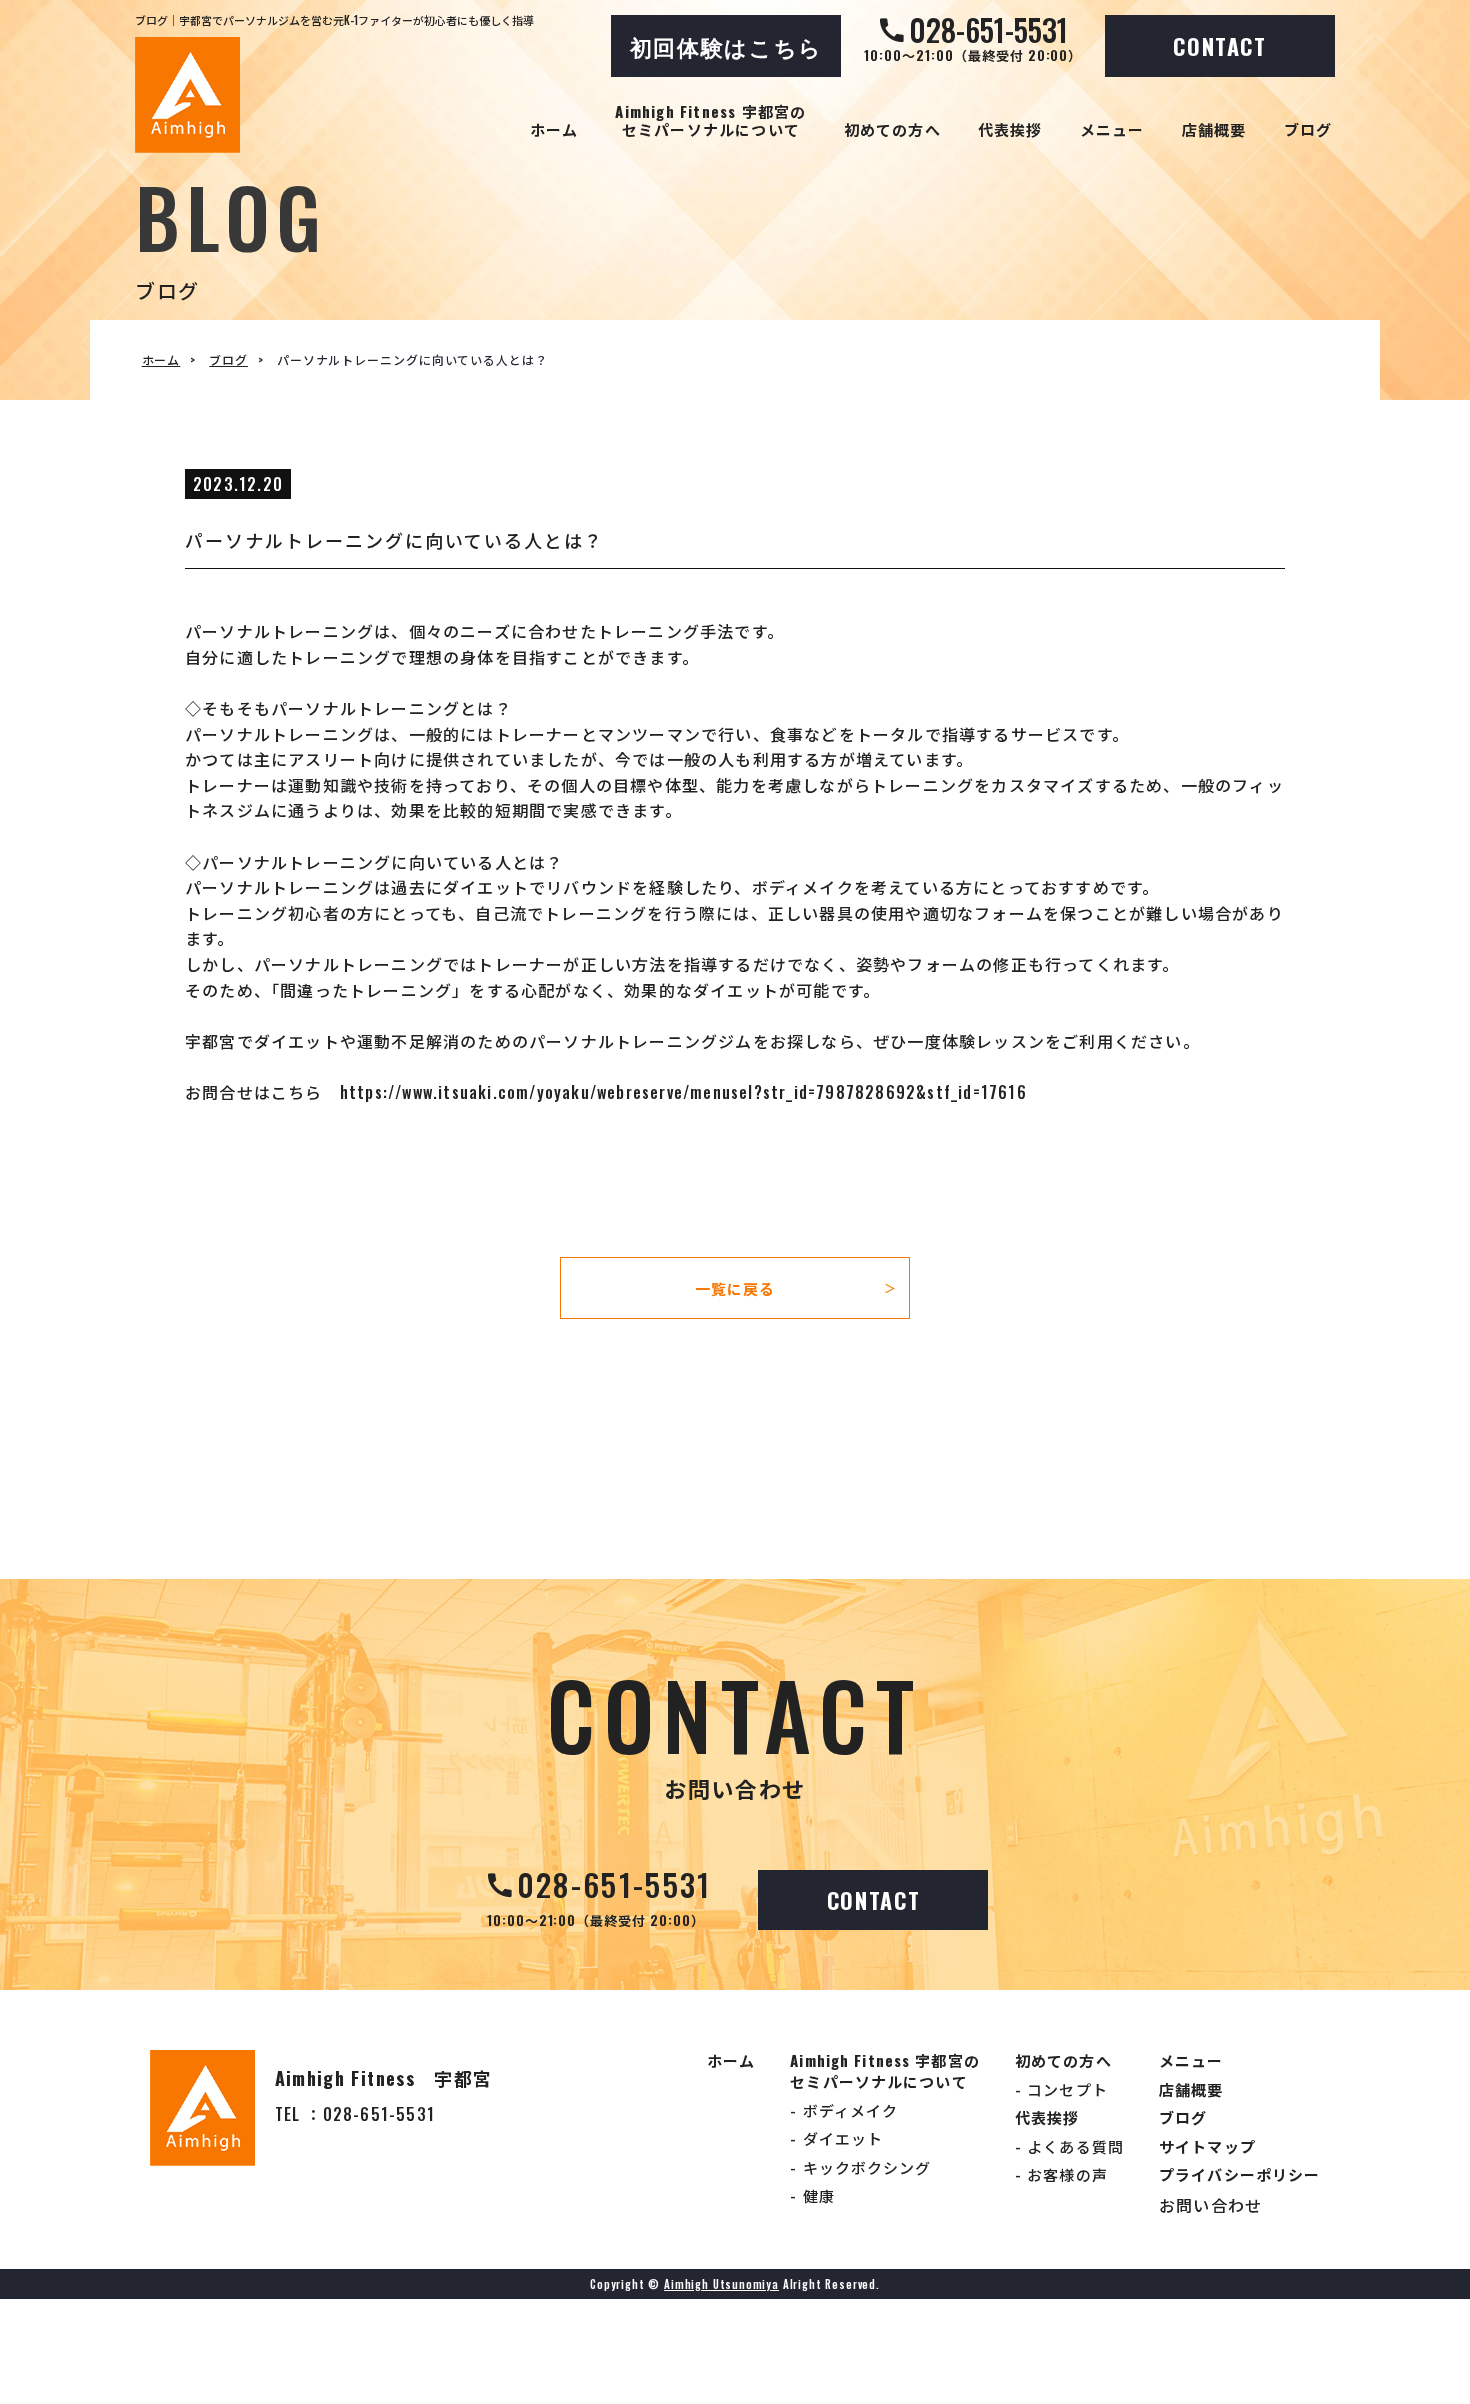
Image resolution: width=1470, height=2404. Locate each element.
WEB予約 (363, 2354)
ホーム (554, 129)
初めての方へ (892, 129)
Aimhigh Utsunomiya (721, 2284)
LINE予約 (656, 2354)
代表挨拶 (1010, 129)
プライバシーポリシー (1239, 2174)
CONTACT (1220, 46)
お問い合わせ (1210, 2205)
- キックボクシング (860, 2167)
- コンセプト (1061, 2089)
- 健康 (812, 2195)
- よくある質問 (1069, 2146)
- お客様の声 (1061, 2174)
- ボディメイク (844, 2110)
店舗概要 (1214, 129)
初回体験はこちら (726, 46)
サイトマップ (1207, 2146)
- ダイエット (836, 2138)
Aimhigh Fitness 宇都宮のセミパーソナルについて (710, 120)
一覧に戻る (796, 1288)
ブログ (1308, 129)
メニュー (1112, 129)
